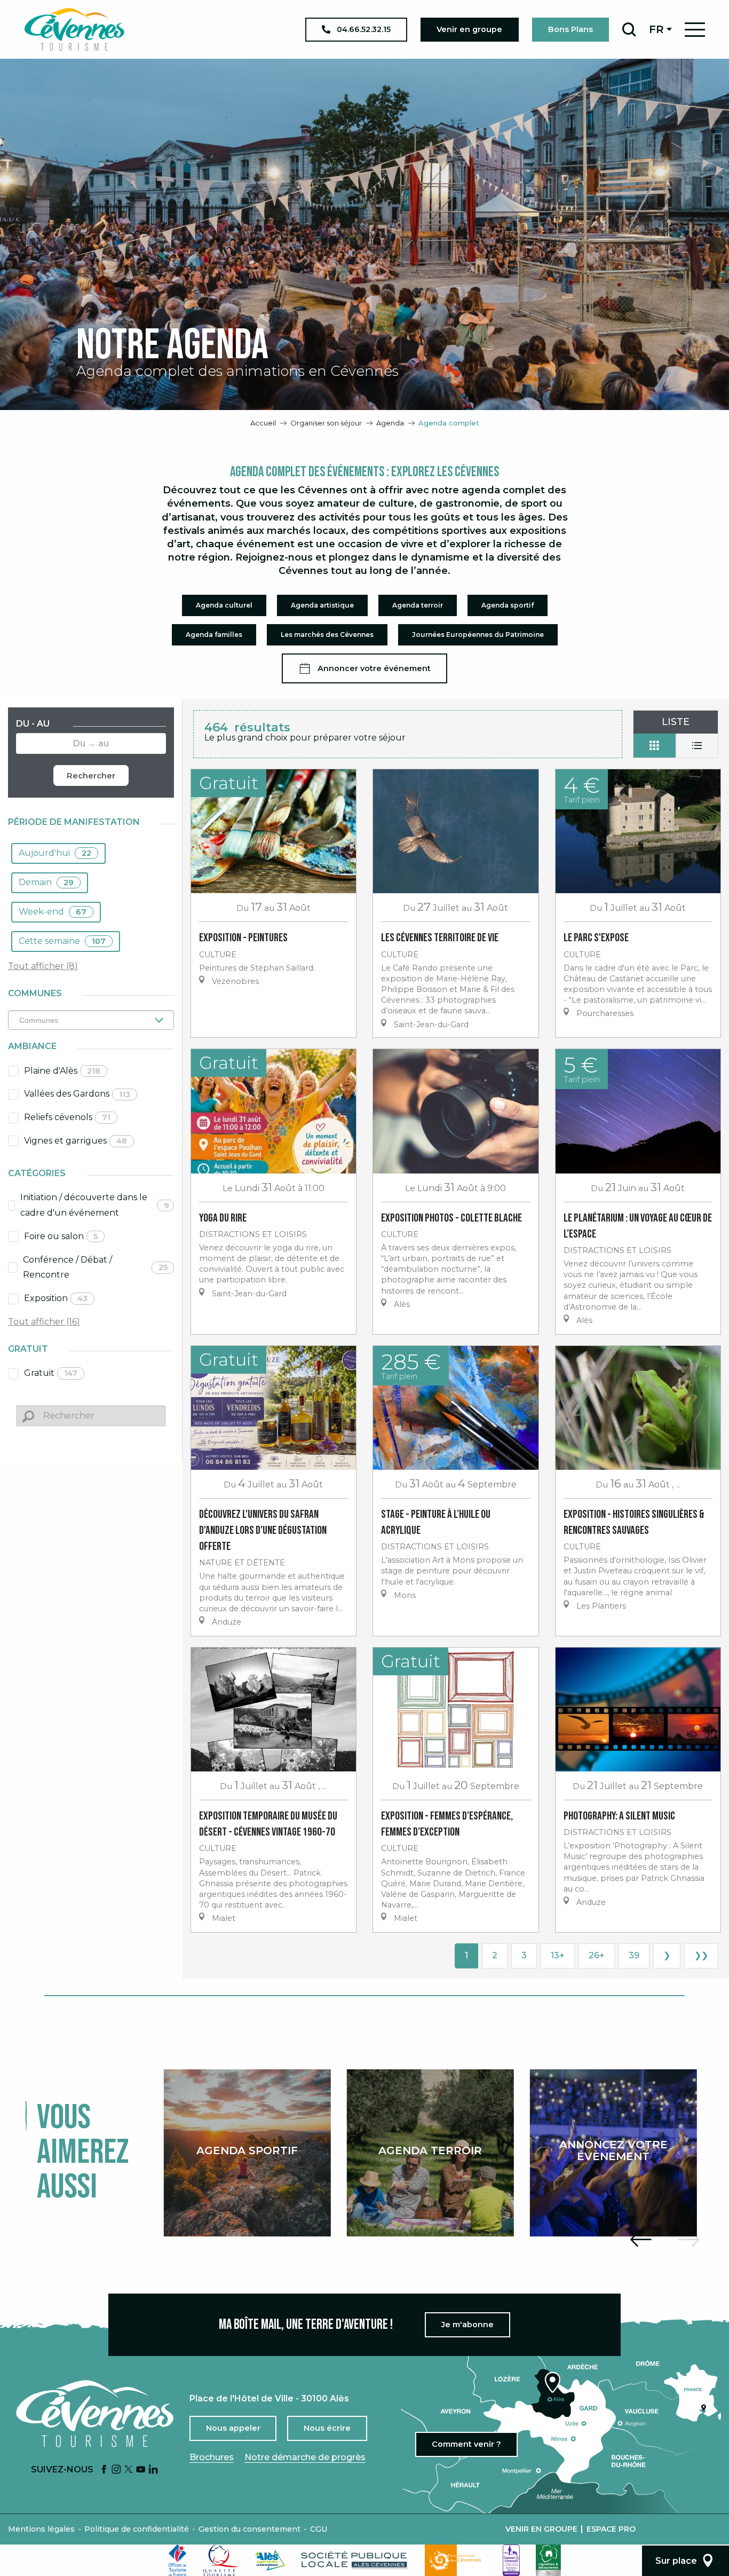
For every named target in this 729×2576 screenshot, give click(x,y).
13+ (558, 1955)
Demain (46, 882)
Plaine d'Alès (62, 1071)
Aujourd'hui (55, 853)
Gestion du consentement (249, 2529)
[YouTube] (141, 2470)
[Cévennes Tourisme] (74, 29)
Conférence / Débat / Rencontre (95, 1267)
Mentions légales (41, 2529)
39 (634, 1955)
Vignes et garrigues (76, 1141)
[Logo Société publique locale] (355, 2560)
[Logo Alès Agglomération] (270, 2560)
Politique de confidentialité (137, 2529)
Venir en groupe (541, 2529)
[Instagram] (116, 2470)
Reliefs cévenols (67, 1117)
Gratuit (51, 1373)
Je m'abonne (467, 2325)
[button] (629, 29)
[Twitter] (129, 2470)
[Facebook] (104, 2470)
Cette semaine (62, 941)
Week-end (53, 912)
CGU (319, 2529)
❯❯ (701, 1955)
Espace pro (611, 2529)
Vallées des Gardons (77, 1094)
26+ (597, 1955)
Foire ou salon (61, 1236)
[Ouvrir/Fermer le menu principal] (695, 30)
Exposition (56, 1298)
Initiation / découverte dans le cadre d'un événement (95, 1205)
